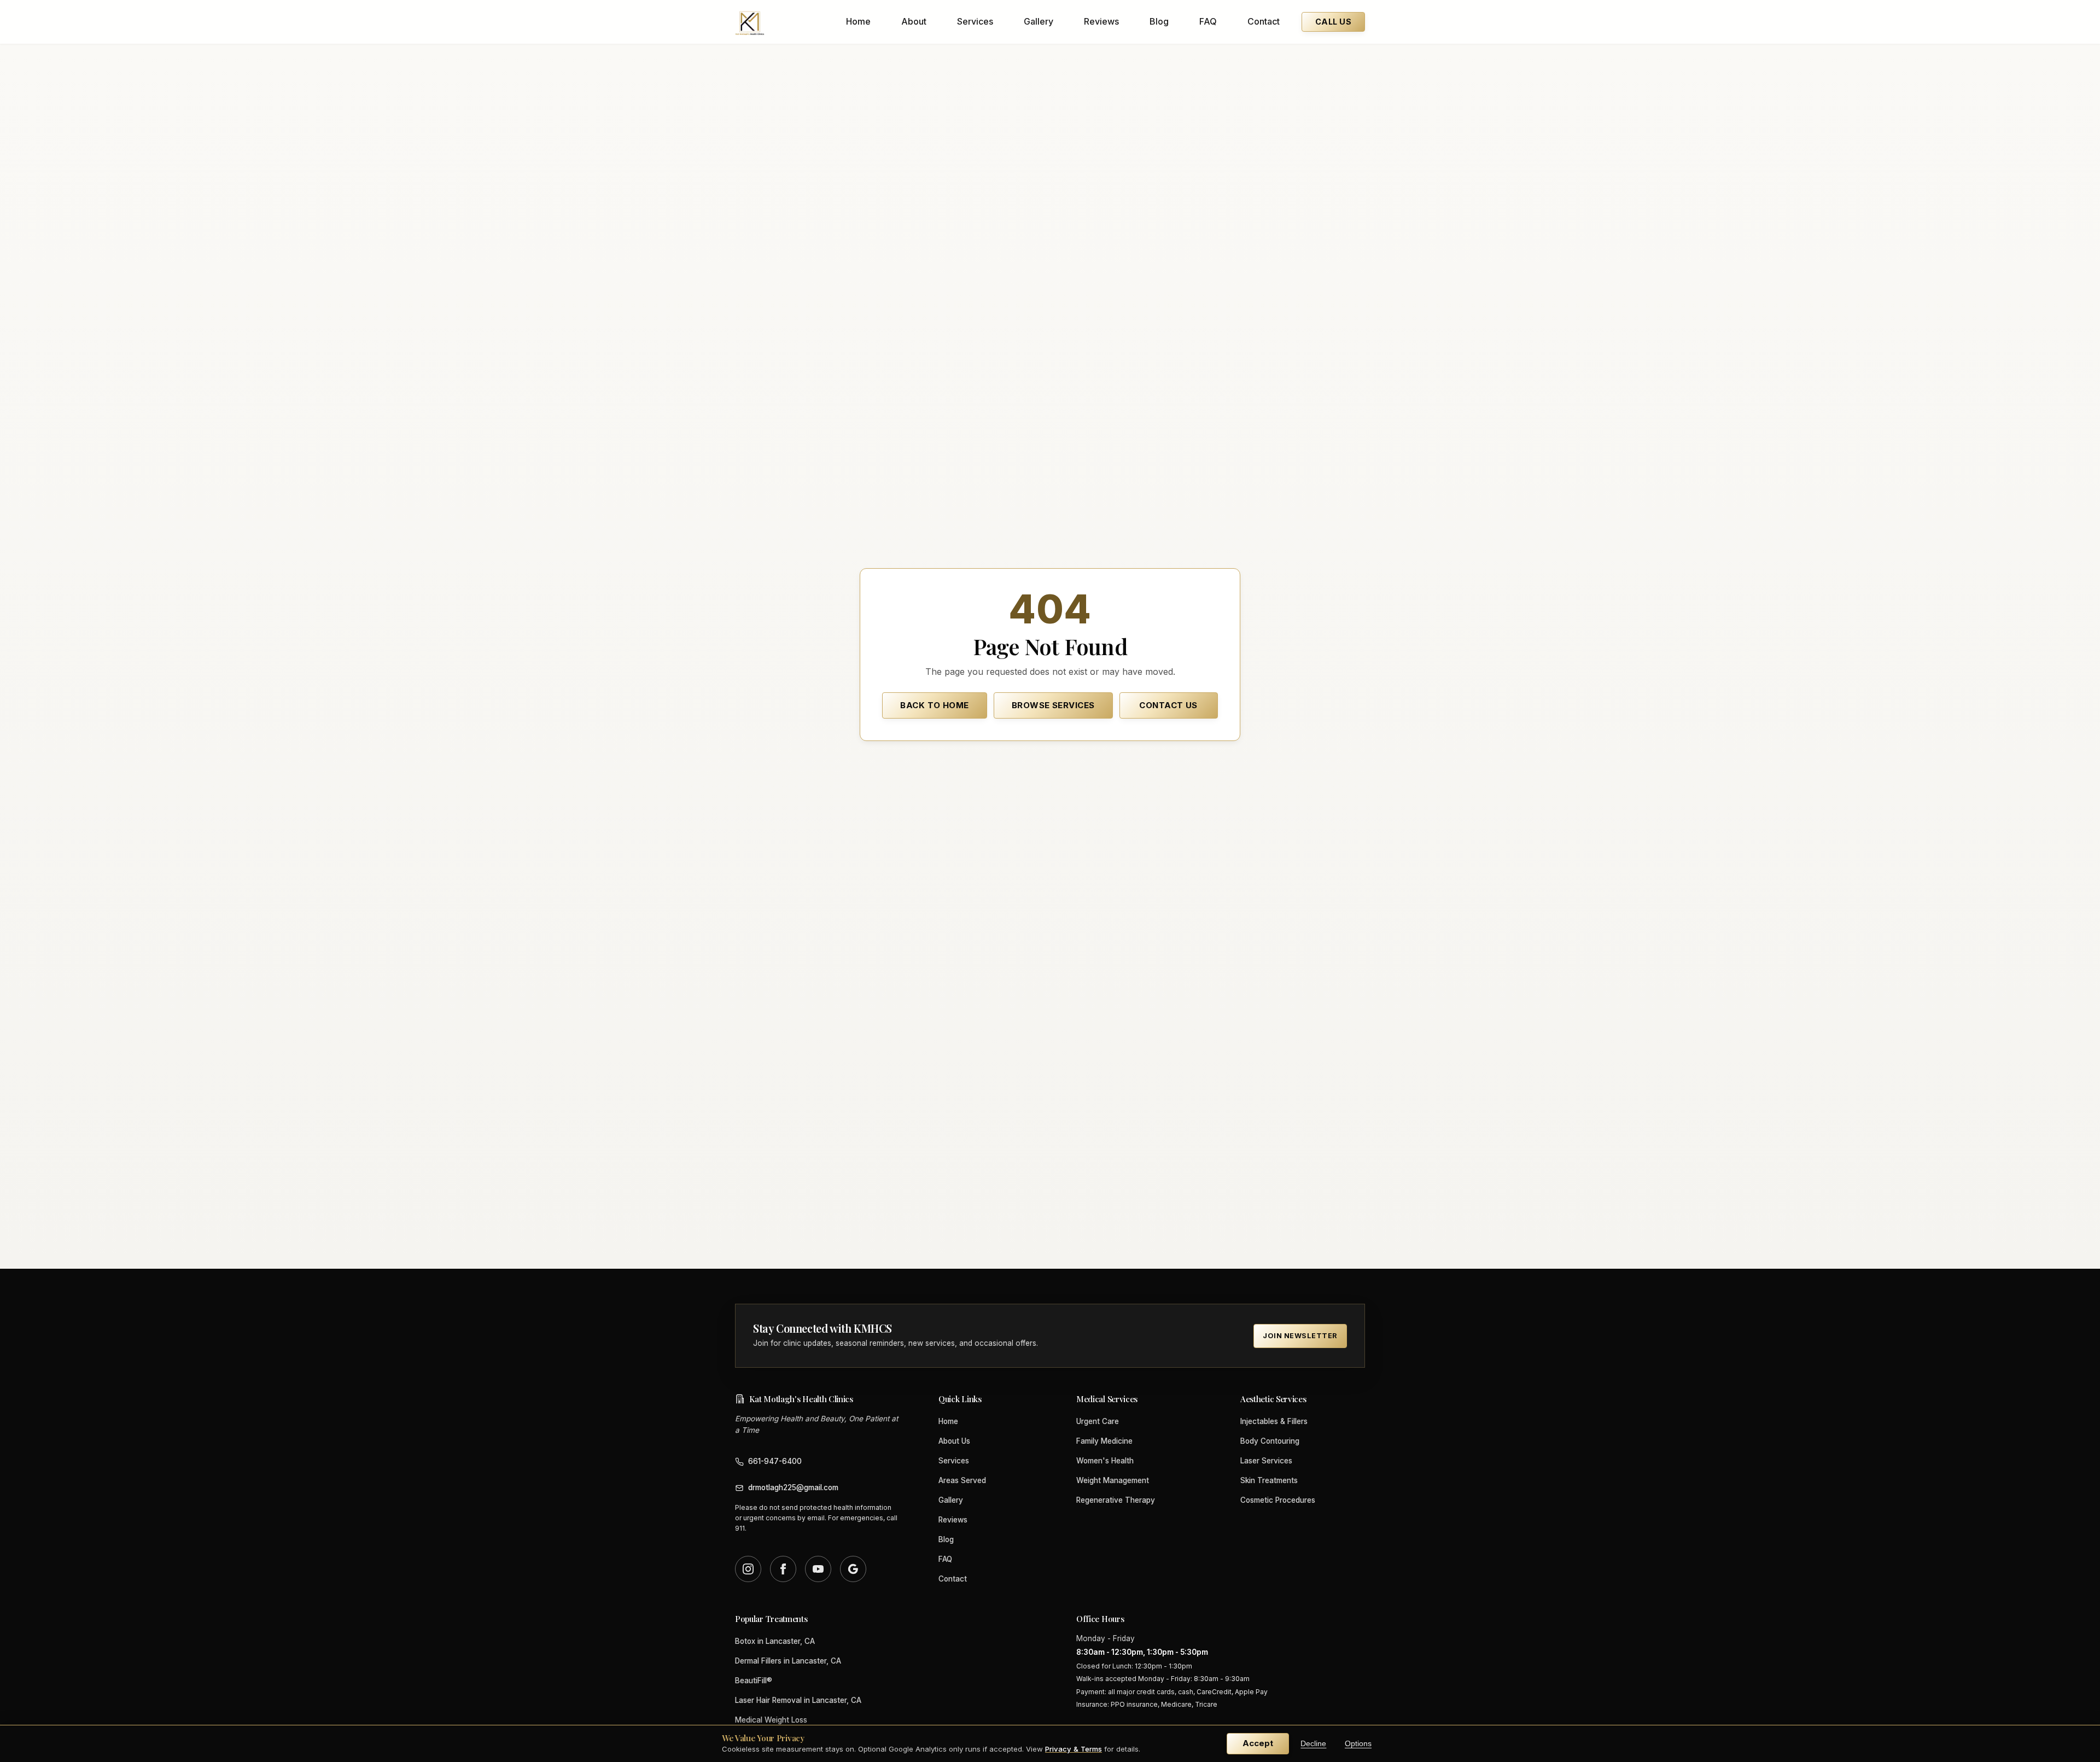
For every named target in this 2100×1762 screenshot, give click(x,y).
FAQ (1208, 21)
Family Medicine (1104, 1441)
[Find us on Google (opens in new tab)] (853, 1569)
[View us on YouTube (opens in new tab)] (818, 1569)
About (914, 21)
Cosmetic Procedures (1278, 1500)
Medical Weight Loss (771, 1720)
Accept (1258, 1743)
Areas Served (962, 1480)
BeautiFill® (754, 1681)
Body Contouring (1270, 1441)
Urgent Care (1098, 1421)
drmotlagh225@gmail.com (793, 1487)
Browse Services (1053, 705)
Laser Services (1266, 1461)
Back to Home (934, 705)
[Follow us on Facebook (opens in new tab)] (783, 1569)
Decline (1313, 1744)
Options (1358, 1744)
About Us (954, 1441)
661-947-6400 (775, 1461)
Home (858, 21)
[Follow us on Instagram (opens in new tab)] (748, 1569)
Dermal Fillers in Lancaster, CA (788, 1661)
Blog (1159, 21)
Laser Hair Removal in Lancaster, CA (798, 1700)
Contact (1264, 21)
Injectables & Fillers (1274, 1421)
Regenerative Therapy (1116, 1500)
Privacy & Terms (1074, 1749)
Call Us (1333, 22)
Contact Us (1168, 705)
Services (975, 21)
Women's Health (1105, 1461)
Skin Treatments (1269, 1480)
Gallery (1039, 21)
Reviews (1101, 21)
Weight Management (1113, 1480)
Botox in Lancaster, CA (775, 1641)
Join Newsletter (1300, 1336)
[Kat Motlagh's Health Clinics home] (750, 22)
